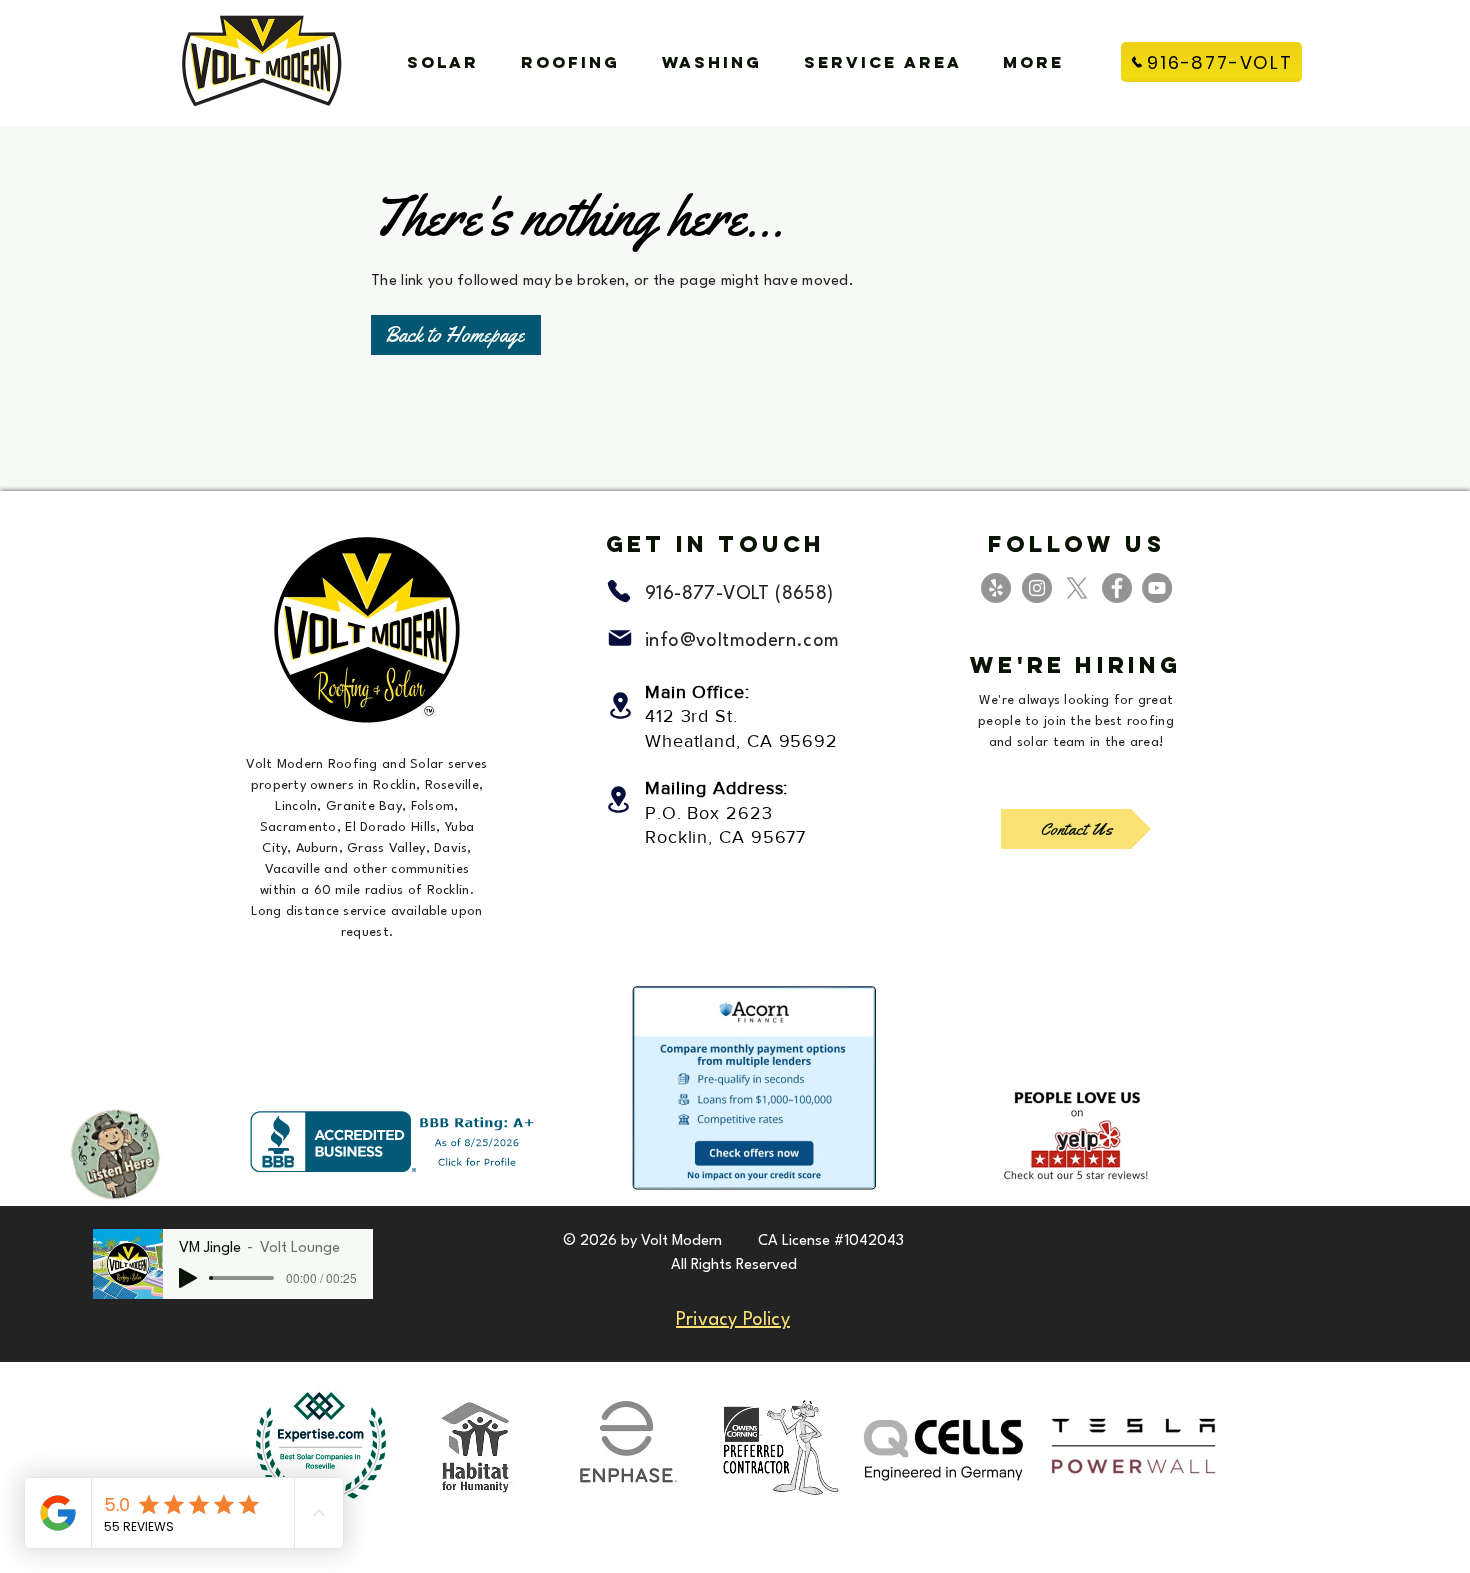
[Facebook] (1117, 588)
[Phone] (619, 591)
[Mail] (620, 638)
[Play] (188, 1278)
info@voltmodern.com (742, 641)
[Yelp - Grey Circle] (996, 588)
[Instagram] (1037, 588)
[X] (1077, 588)
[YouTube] (1157, 588)
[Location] (620, 705)
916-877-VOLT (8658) (739, 594)
